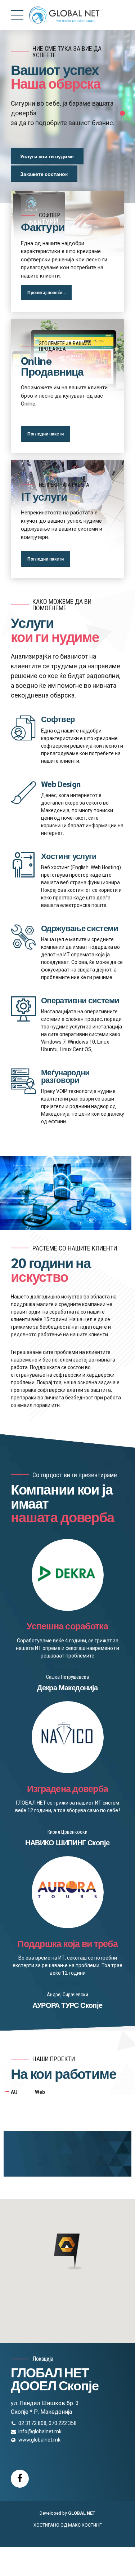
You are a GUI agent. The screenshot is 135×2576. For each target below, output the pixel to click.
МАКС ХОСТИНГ (85, 2525)
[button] (67, 2252)
